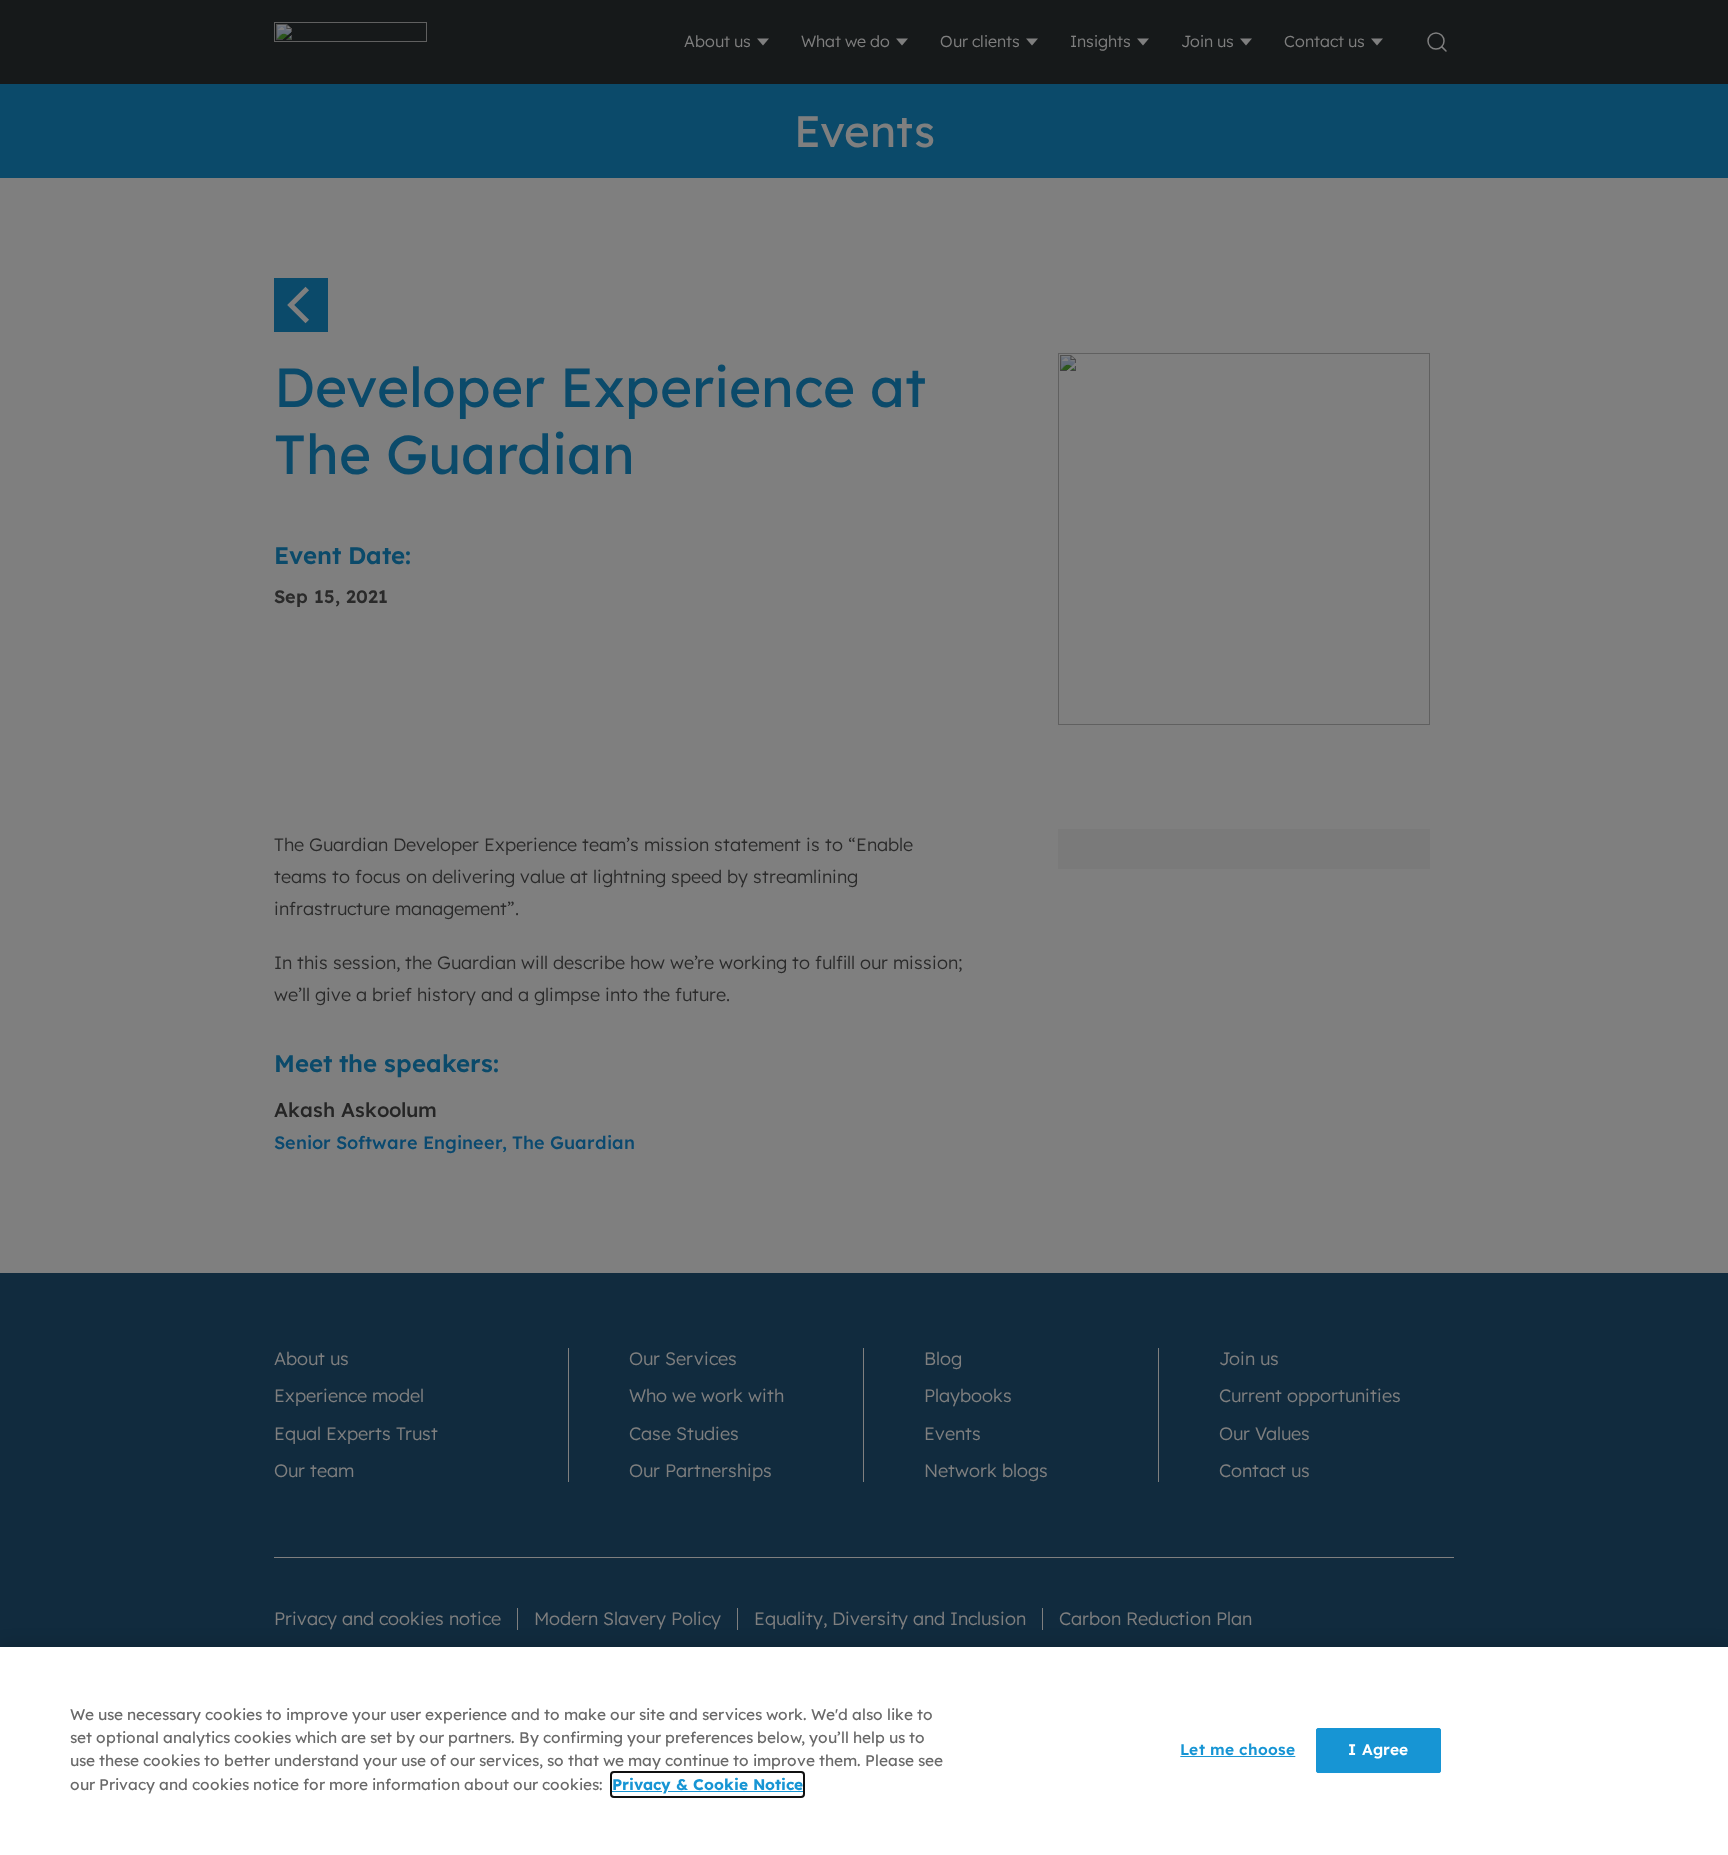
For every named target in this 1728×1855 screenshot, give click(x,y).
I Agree (1378, 1750)
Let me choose (1237, 1750)
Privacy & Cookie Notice (707, 1784)
